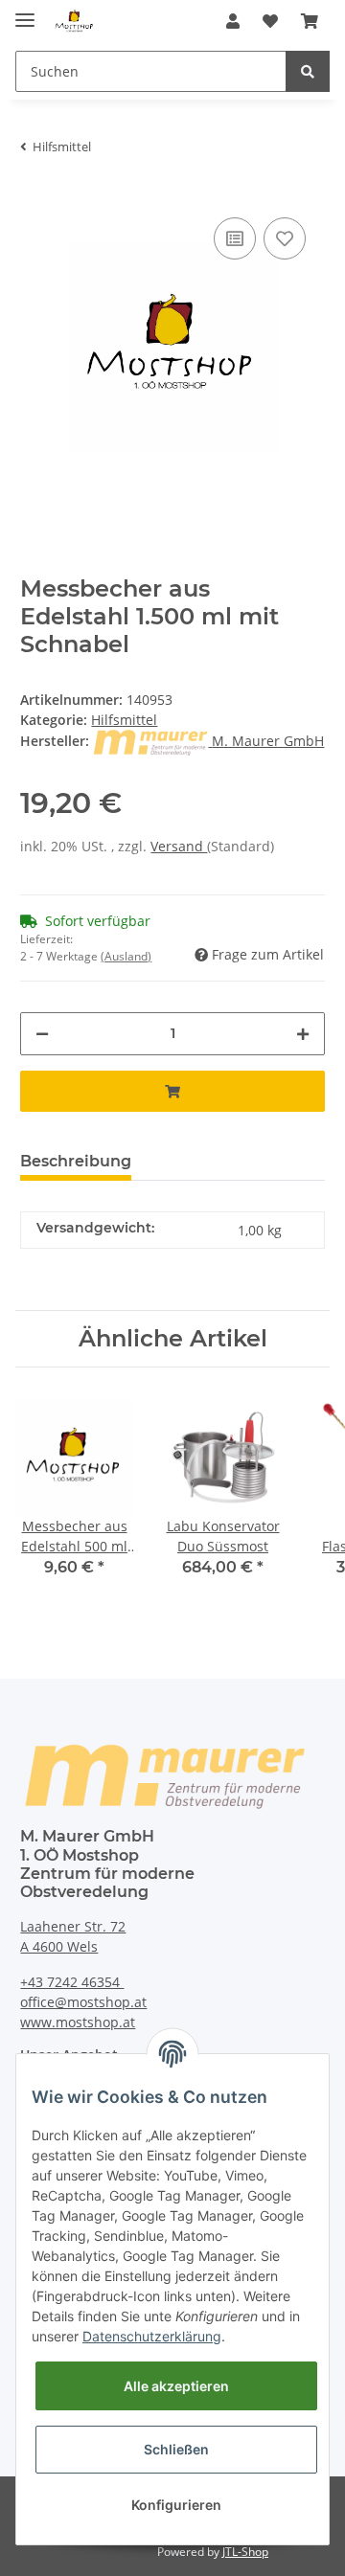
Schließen (176, 2449)
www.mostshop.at (78, 2022)
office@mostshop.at (83, 2002)
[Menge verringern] (42, 1034)
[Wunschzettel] (270, 21)
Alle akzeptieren (176, 2386)
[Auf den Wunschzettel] (285, 238)
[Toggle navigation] (25, 12)
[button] (233, 21)
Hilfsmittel (124, 720)
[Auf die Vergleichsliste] (235, 238)
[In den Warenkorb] (172, 1091)
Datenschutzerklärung (152, 2336)
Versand (179, 846)
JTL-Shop (245, 2552)
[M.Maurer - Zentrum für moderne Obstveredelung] (75, 22)
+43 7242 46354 (72, 1982)
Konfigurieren (176, 2505)
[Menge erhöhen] (303, 1034)
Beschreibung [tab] (76, 1161)
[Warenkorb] (310, 21)
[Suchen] (308, 71)
